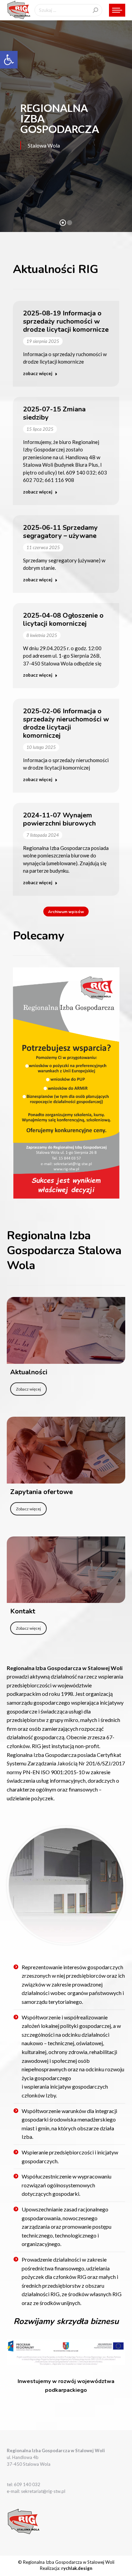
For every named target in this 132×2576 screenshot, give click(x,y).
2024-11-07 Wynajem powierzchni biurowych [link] (59, 819)
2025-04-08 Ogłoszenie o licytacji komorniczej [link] (63, 619)
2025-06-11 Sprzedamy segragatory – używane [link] (60, 532)
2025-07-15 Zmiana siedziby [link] (54, 413)
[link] (9, 60)
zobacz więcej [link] (38, 373)
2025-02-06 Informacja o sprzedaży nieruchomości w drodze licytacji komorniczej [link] (66, 723)
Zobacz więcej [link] (28, 1389)
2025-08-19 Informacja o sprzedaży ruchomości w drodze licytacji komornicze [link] (66, 321)
